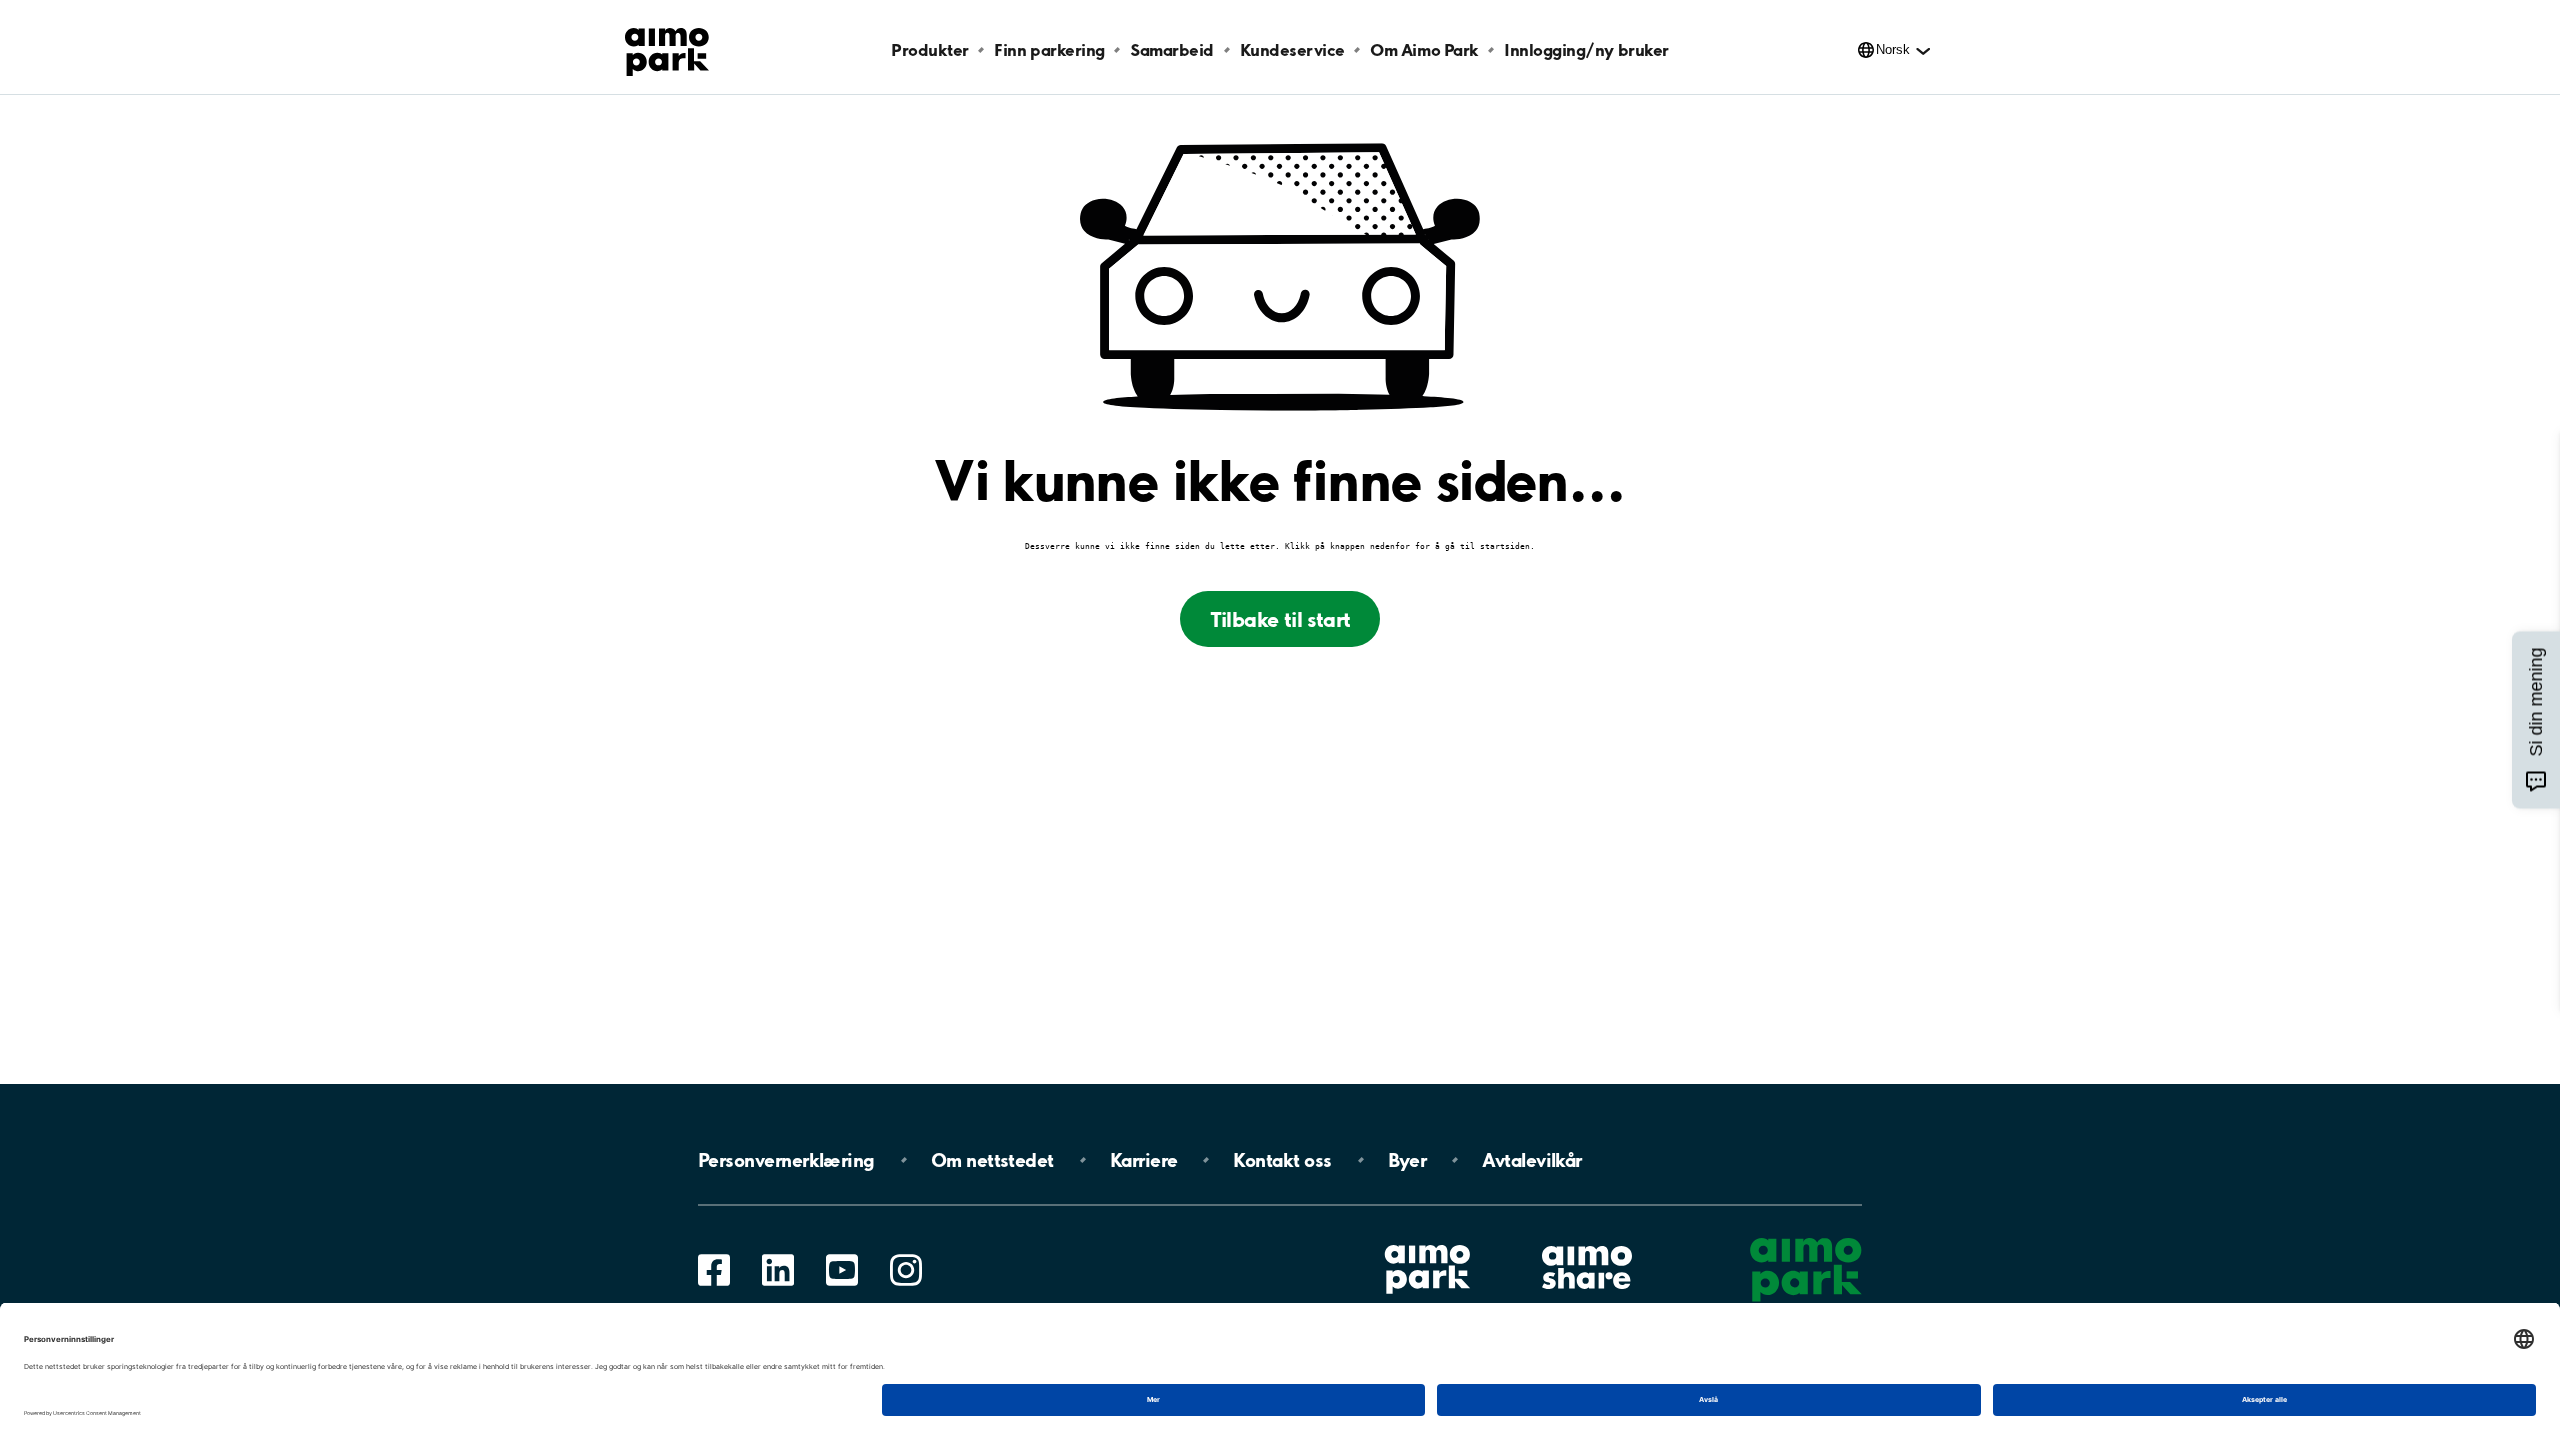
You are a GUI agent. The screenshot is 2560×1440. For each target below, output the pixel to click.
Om (992, 1160)
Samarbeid (1172, 49)
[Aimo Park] (667, 48)
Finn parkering (1049, 49)
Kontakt (1282, 1160)
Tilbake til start (1280, 619)
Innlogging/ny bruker (1586, 49)
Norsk (1893, 49)
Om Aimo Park (1424, 49)
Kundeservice (1292, 49)
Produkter (930, 49)
